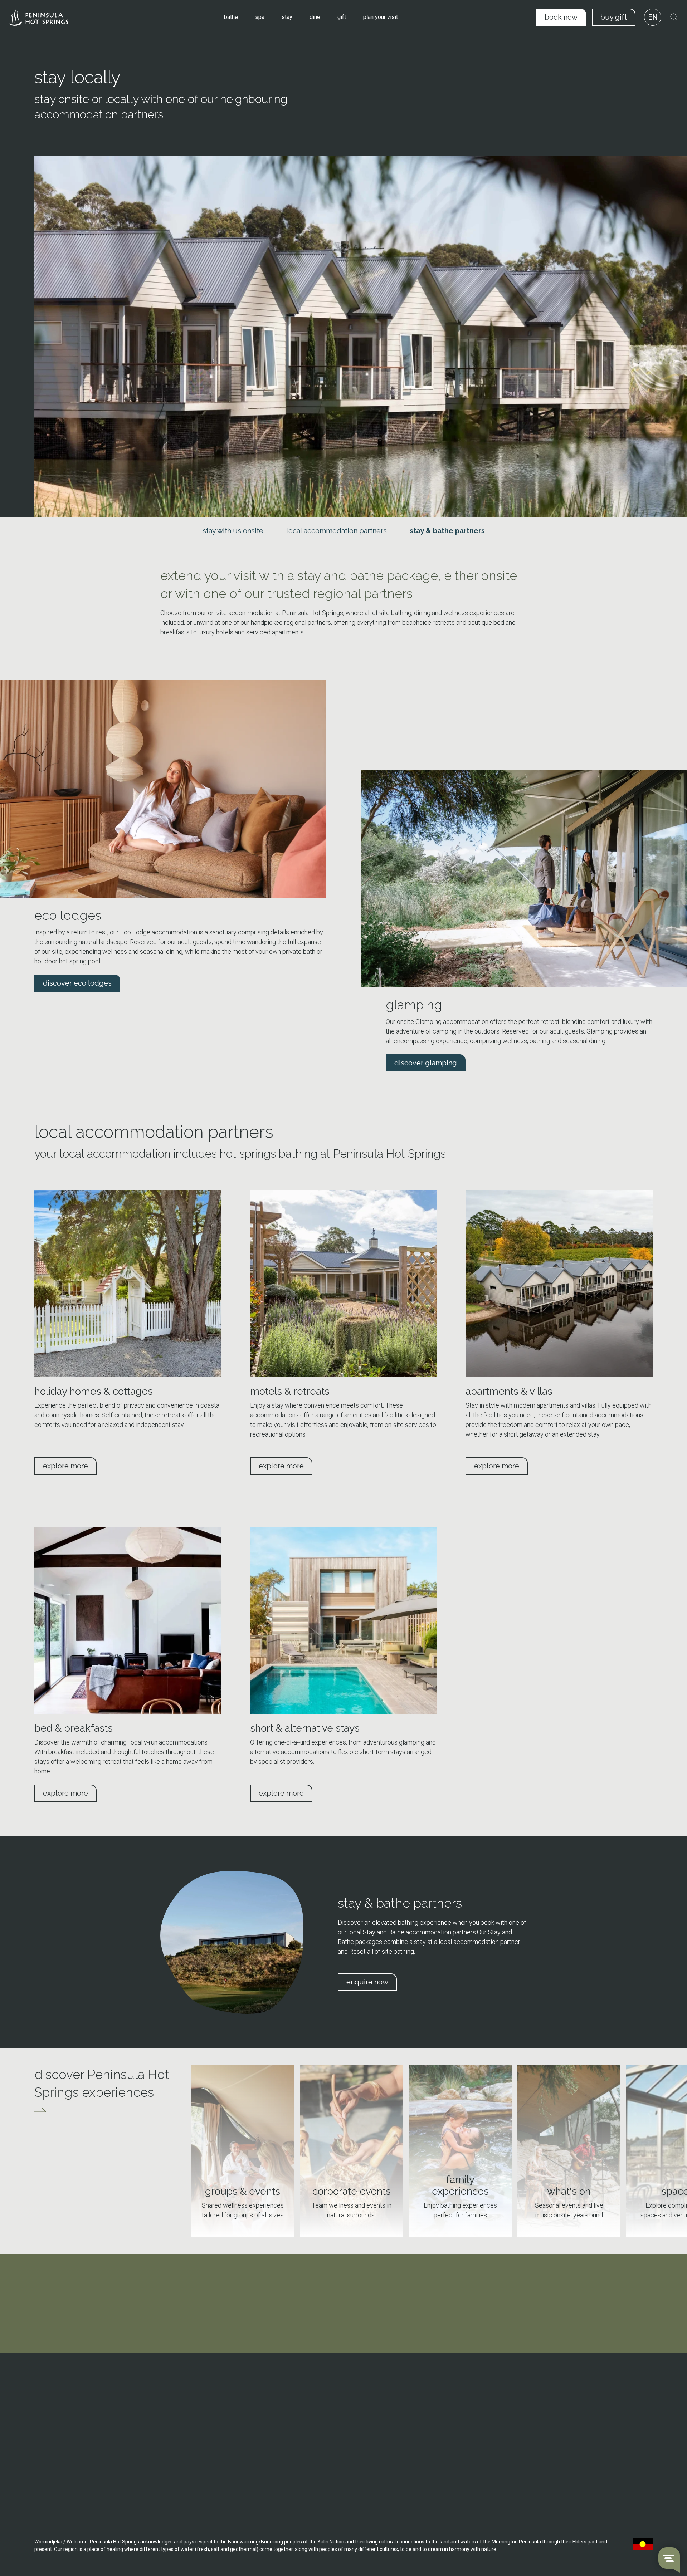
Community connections (455, 2420)
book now (561, 17)
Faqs (317, 2431)
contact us (60, 2456)
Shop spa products (216, 2458)
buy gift (614, 17)
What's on (322, 2410)
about (436, 2389)
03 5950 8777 (63, 2410)
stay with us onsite (233, 531)
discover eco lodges (77, 983)
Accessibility (325, 2441)
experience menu (568, 2447)
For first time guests (567, 2431)
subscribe (343, 2342)
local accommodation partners (337, 531)
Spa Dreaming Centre (219, 2410)
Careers (437, 2452)
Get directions (63, 2430)
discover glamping (426, 1063)
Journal (437, 2441)
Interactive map (329, 2420)
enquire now (367, 1982)
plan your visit (381, 17)
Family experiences (566, 2420)
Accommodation (214, 2420)
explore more (65, 1466)
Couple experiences (567, 2400)
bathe (231, 17)
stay (287, 17)
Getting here (325, 2400)
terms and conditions (573, 2467)
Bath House (208, 2400)
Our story (438, 2400)
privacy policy (563, 2487)
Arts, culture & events (452, 2431)
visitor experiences (571, 2389)
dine (315, 17)
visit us (204, 2389)
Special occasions (565, 2410)
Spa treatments (213, 2448)
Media (435, 2462)
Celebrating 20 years (451, 2410)
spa (260, 17)
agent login (560, 2508)
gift (342, 17)
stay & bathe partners (447, 531)
